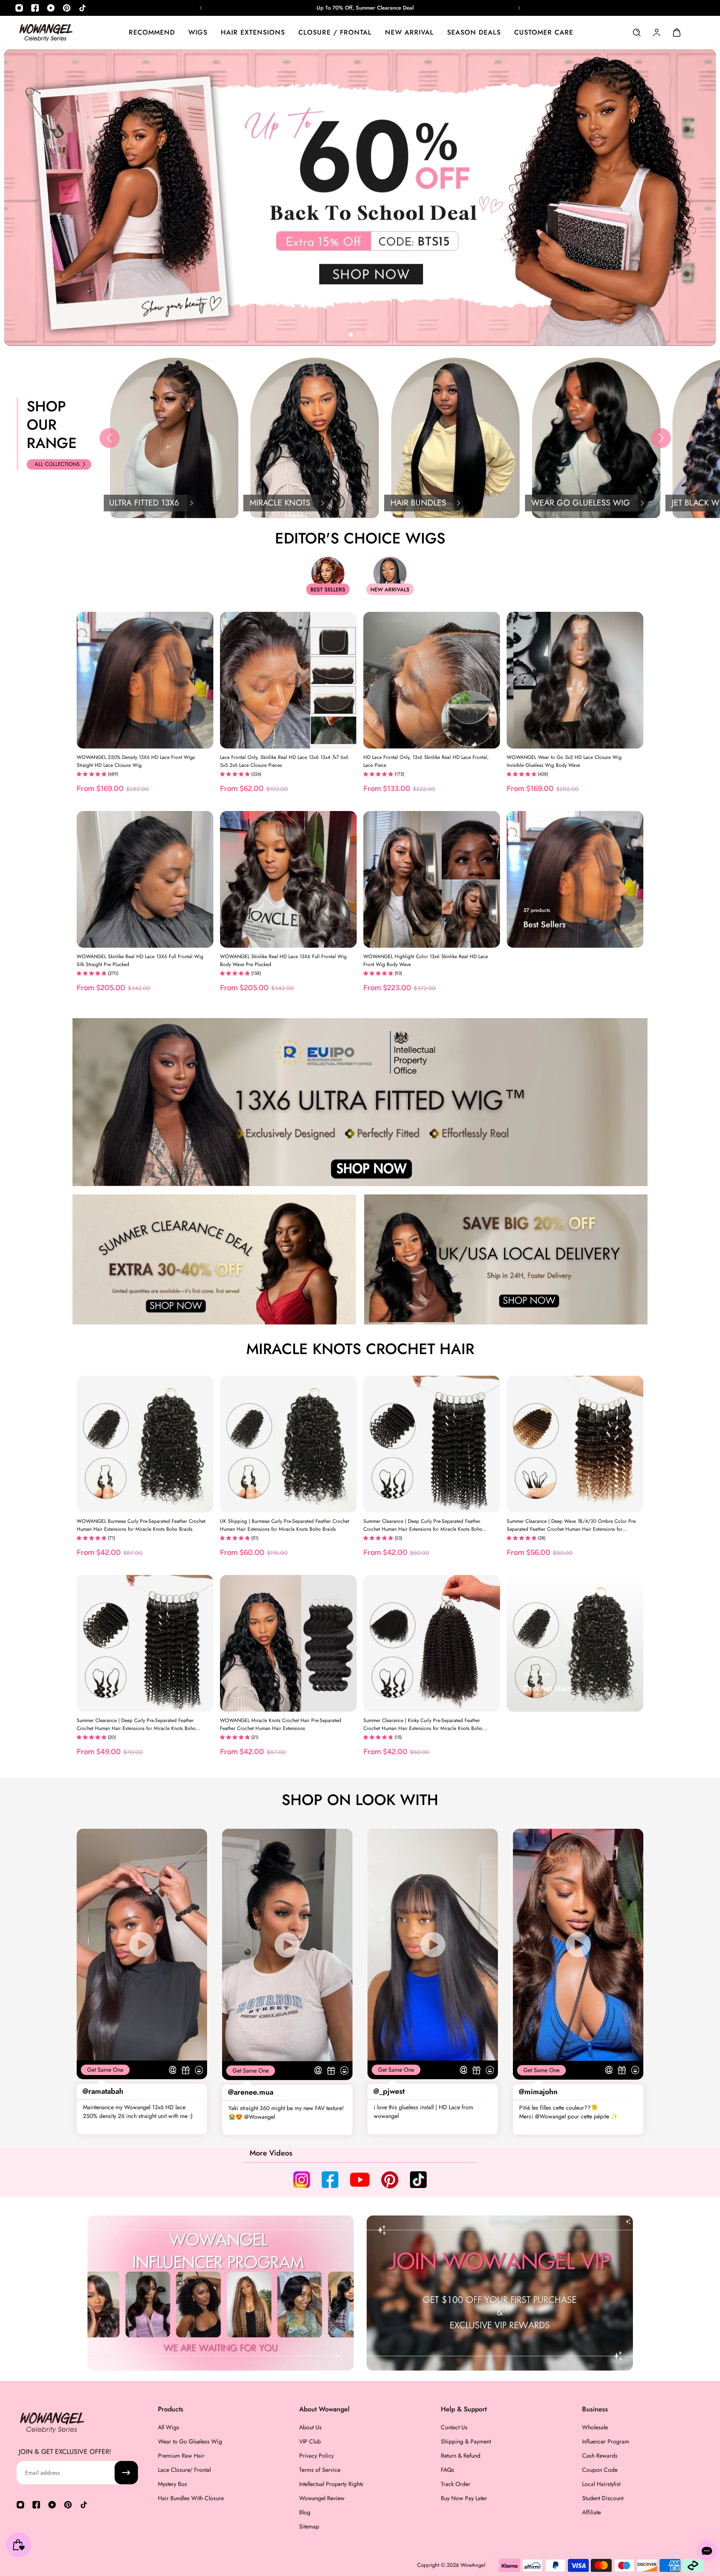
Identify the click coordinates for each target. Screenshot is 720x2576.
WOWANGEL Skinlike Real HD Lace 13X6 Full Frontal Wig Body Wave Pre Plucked (283, 960)
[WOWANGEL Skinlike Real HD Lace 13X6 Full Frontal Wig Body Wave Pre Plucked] (288, 879)
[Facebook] (35, 8)
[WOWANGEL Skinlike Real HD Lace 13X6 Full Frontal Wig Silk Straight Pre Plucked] (145, 879)
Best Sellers (328, 590)
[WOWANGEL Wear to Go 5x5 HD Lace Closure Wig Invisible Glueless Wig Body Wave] (575, 680)
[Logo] (46, 32)
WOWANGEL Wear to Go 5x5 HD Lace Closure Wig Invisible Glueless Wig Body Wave (564, 761)
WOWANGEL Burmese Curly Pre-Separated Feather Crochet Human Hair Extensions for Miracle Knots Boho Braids (141, 1525)
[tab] (351, 335)
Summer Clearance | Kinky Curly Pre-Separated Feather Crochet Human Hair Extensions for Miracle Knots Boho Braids (423, 1725)
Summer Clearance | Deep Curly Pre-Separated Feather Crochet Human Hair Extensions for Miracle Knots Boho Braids (423, 1525)
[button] (110, 438)
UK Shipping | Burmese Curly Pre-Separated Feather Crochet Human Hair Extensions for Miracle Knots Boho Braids (285, 1525)
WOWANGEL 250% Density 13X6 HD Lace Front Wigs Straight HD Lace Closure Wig (136, 761)
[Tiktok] (82, 8)
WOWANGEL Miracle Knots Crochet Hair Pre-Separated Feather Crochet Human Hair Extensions (281, 1724)
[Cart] (677, 33)
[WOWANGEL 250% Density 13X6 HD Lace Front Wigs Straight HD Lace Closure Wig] (145, 680)
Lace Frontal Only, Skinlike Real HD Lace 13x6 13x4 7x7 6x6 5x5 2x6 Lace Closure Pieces (284, 761)
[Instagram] (19, 8)
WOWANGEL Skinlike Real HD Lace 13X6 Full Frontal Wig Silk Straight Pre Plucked (140, 960)
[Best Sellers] (575, 879)
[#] (360, 198)
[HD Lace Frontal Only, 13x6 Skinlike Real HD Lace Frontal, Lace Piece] (432, 680)
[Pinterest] (67, 8)
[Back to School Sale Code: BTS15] (360, 8)
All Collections (57, 464)
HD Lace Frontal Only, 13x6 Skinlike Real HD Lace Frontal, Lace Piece (426, 761)
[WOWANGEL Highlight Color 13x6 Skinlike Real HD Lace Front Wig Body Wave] (432, 879)
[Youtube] (51, 8)
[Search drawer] (637, 33)
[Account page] (657, 33)
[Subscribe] (126, 2473)
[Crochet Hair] (575, 1643)
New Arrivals (390, 590)
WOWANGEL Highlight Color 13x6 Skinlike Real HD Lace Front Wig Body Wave (426, 960)
